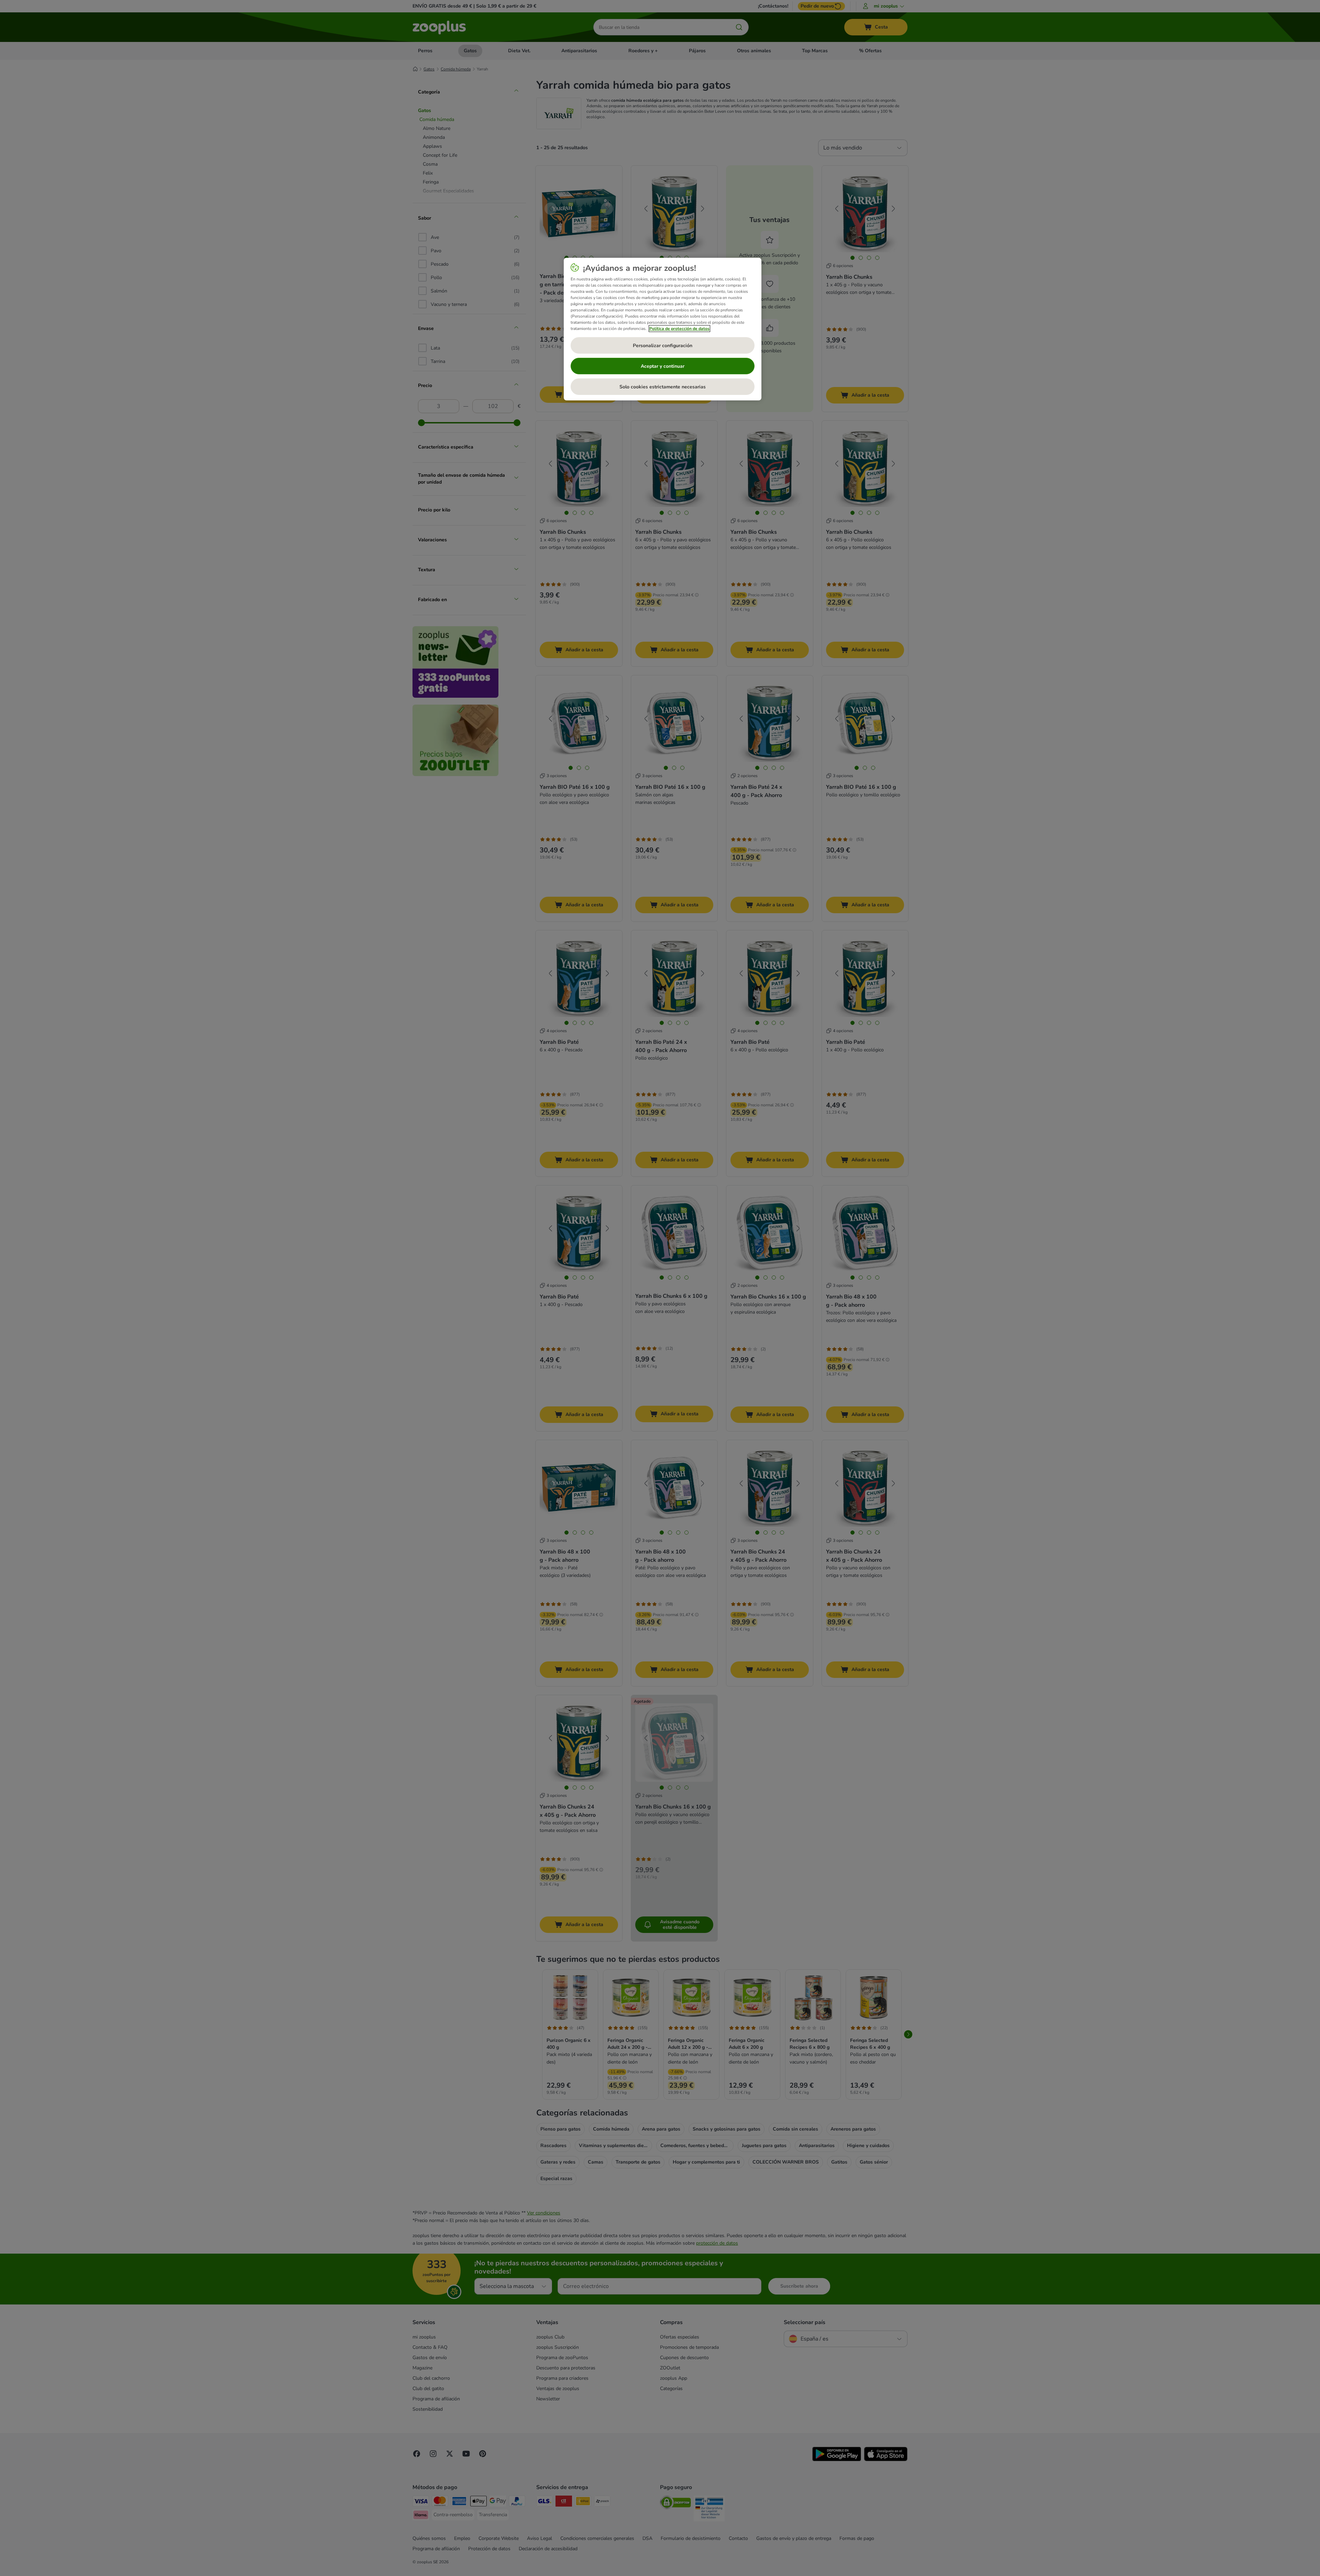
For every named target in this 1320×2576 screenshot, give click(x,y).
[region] (663, 329)
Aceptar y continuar (663, 366)
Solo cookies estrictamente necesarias (663, 387)
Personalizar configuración (663, 346)
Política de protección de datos (679, 329)
